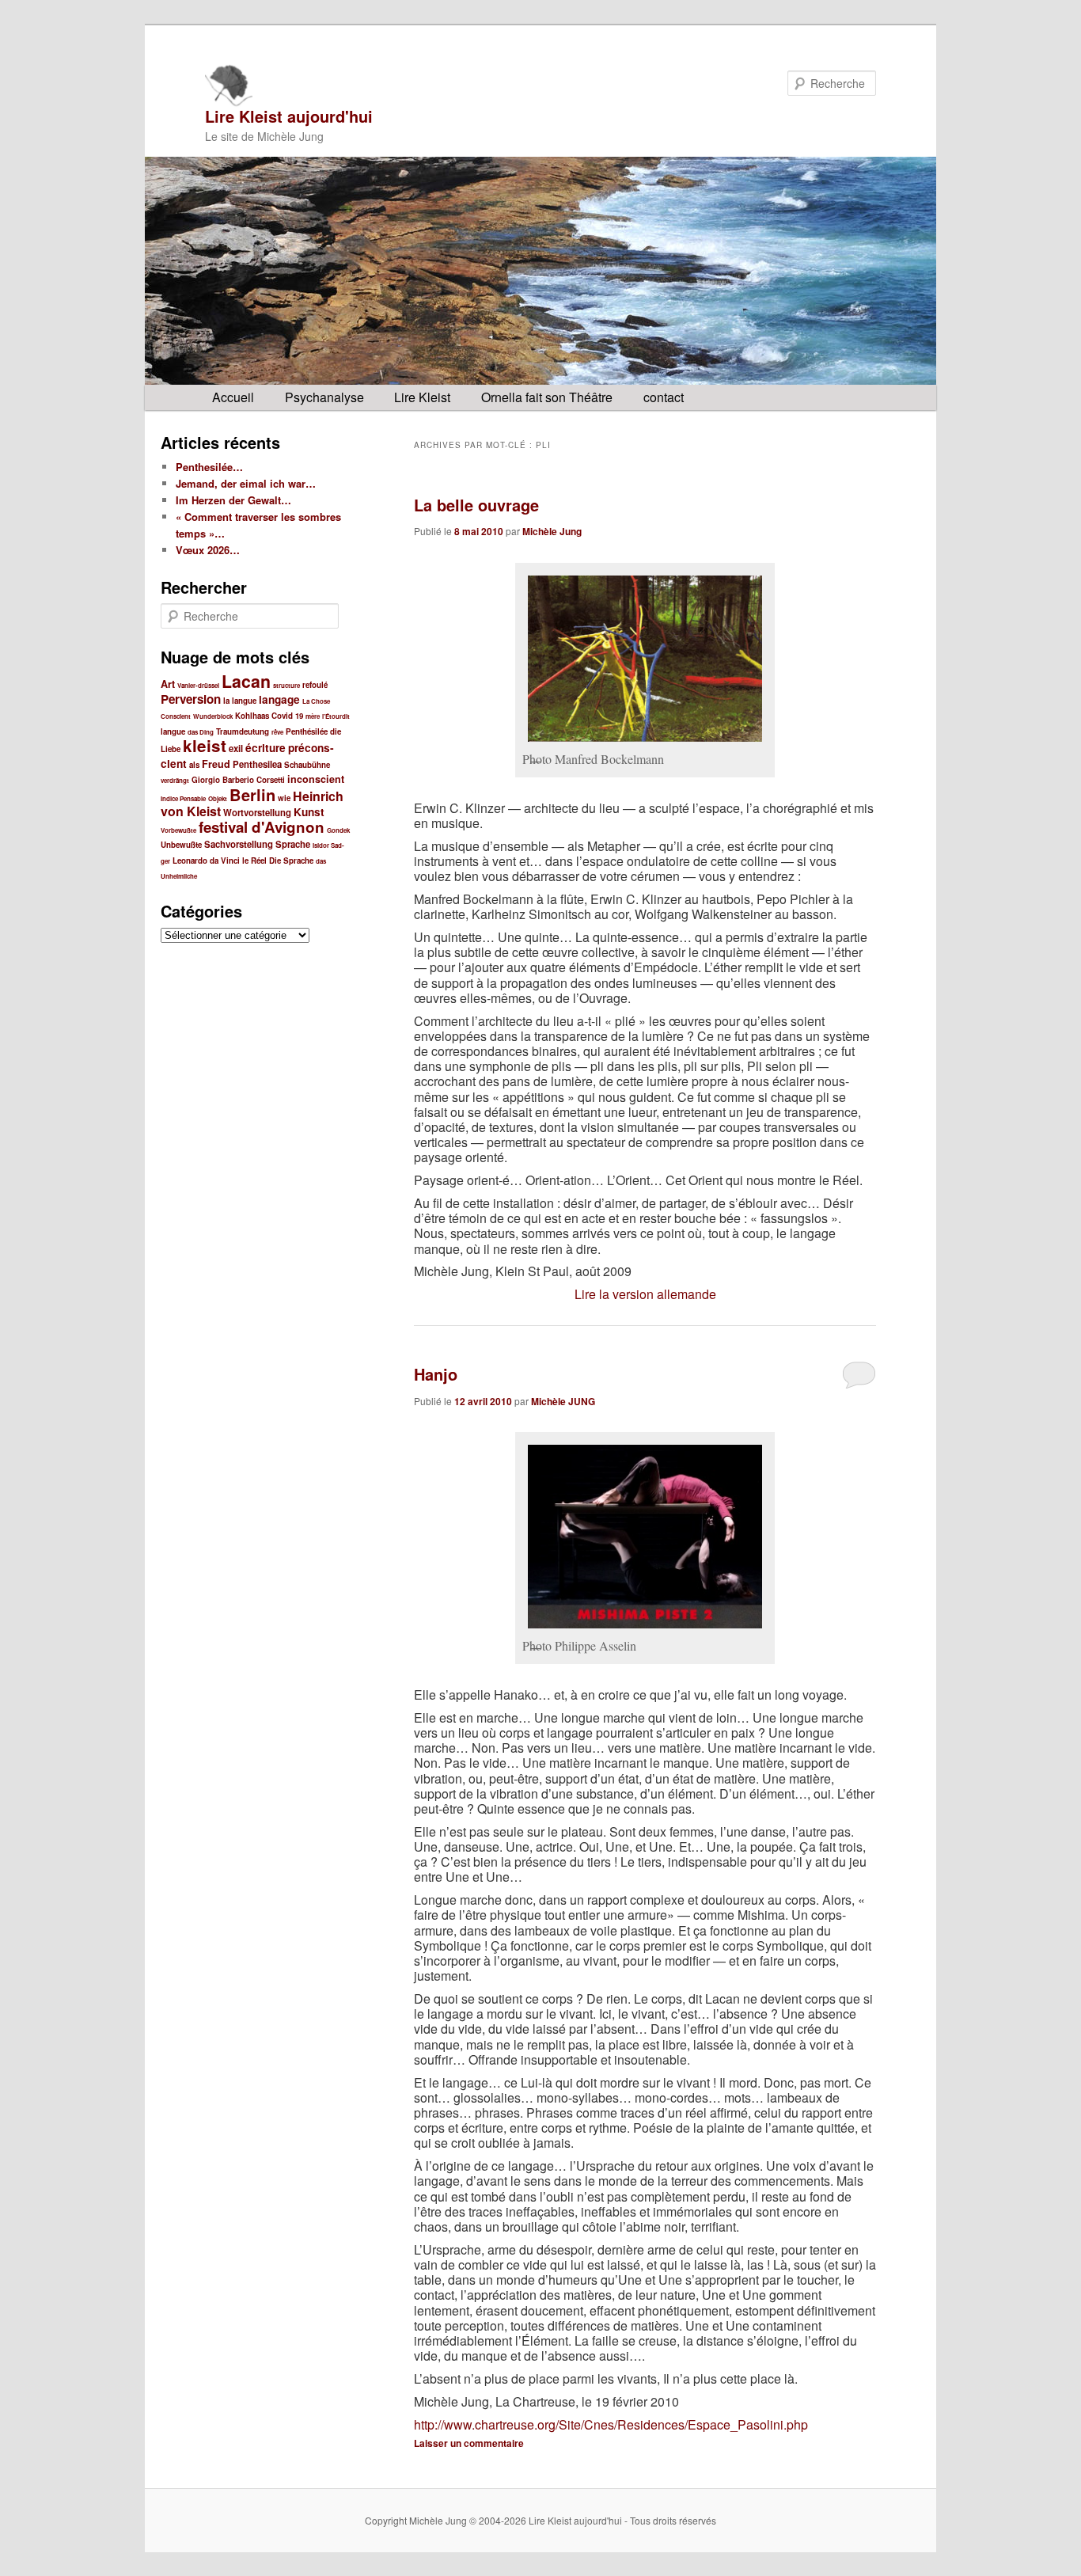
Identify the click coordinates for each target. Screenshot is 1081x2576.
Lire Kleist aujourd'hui (289, 116)
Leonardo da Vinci (206, 861)
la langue (240, 701)
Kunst (309, 812)
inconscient (316, 779)
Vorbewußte (178, 830)
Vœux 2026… (208, 550)
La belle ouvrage (476, 505)
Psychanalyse (324, 397)
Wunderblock (213, 716)
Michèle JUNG (563, 1401)
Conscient (176, 716)
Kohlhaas (252, 716)
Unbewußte (181, 845)
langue (173, 731)
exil (236, 748)
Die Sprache (291, 861)
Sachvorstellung (239, 844)
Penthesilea (257, 764)
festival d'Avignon (262, 827)
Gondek (338, 830)
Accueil (233, 397)
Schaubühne (307, 765)
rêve (277, 732)
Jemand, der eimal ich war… (246, 483)
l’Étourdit (336, 716)
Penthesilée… (209, 467)
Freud (216, 764)
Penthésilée (307, 731)
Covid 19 (287, 716)
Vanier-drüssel (198, 685)
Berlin (252, 794)
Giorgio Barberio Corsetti (238, 780)
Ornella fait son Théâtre (547, 397)
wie (284, 798)
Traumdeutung (243, 731)
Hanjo (436, 1374)
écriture (266, 748)
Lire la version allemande (645, 1294)
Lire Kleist (422, 397)
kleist (205, 745)
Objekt (218, 798)
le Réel (254, 861)
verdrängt (175, 780)
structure (286, 685)
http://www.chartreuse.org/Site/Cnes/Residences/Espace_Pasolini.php (611, 2424)
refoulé (315, 685)
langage (279, 699)
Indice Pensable (183, 798)
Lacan (246, 681)
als (194, 765)
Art (168, 684)
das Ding (201, 732)
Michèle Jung (552, 531)
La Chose (316, 701)
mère (313, 716)
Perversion (191, 699)
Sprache (293, 844)
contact (664, 397)
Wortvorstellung (257, 813)
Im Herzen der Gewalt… (233, 500)
